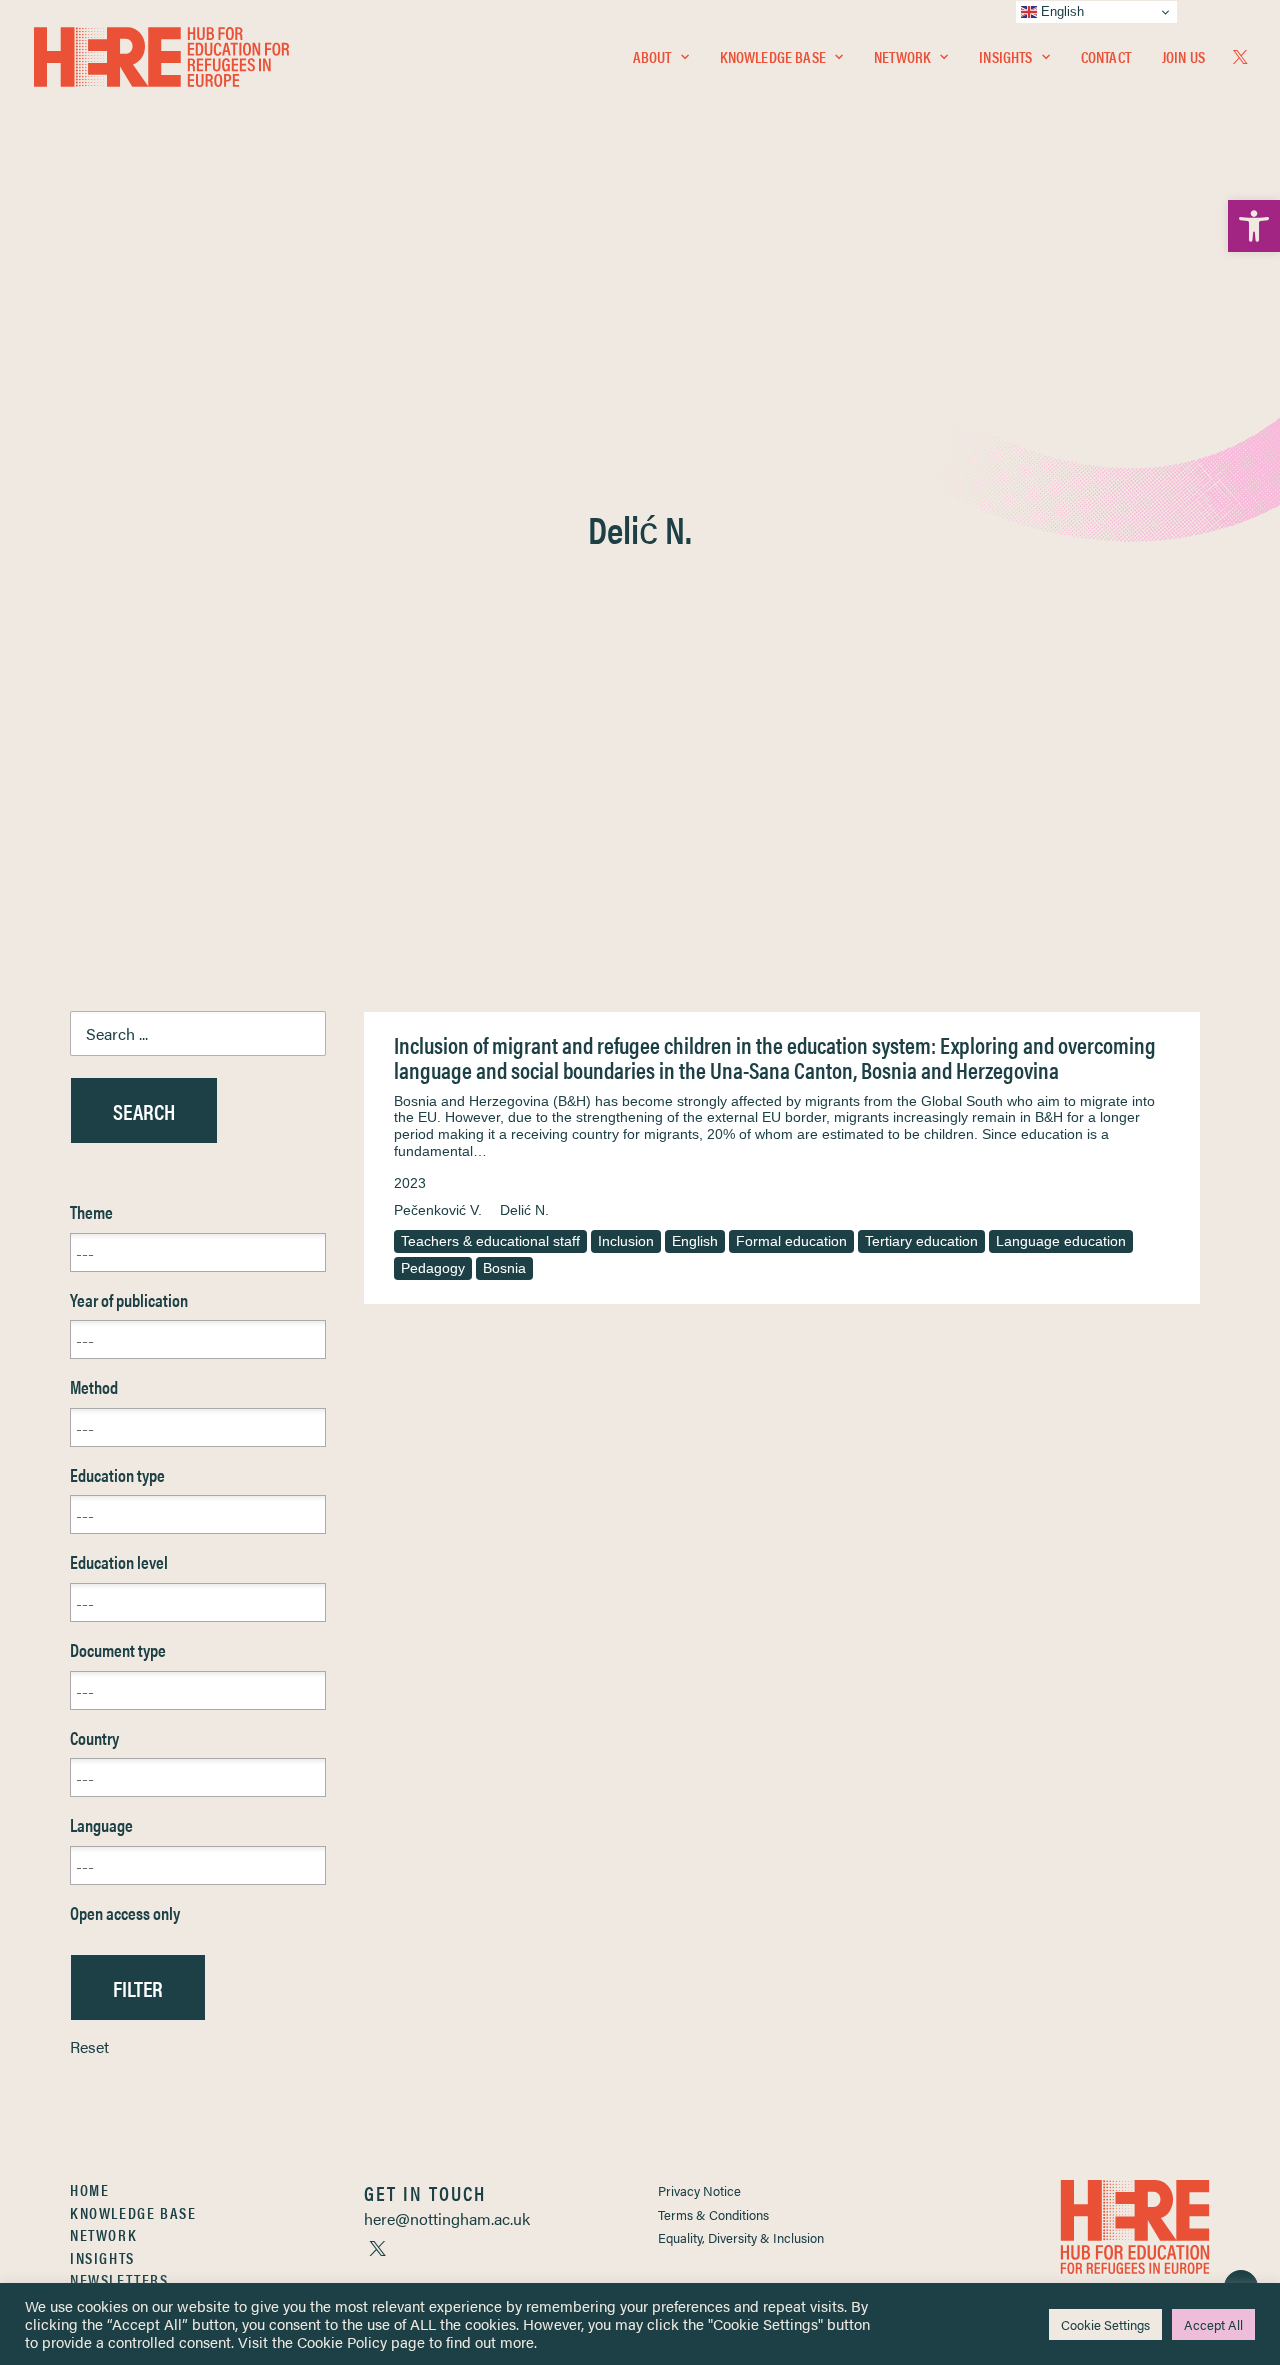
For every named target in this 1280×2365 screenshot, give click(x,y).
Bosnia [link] (504, 1268)
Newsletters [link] (119, 2279)
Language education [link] (1061, 1241)
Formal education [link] (791, 1241)
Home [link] (89, 2189)
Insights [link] (1005, 56)
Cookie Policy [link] (342, 2341)
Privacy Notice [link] (699, 2190)
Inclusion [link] (626, 1241)
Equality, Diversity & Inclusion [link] (741, 2237)
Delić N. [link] (524, 1210)
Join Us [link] (1183, 56)
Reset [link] (89, 2046)
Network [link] (902, 56)
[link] (1254, 226)
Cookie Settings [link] (1105, 2324)
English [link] (695, 1241)
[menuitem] (661, 57)
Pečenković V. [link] (438, 1210)
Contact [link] (1106, 56)
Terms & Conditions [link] (713, 2214)
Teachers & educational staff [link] (490, 1241)
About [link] (652, 56)
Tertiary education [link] (921, 1241)
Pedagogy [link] (433, 1268)
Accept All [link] (1213, 2324)
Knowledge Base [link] (773, 56)
